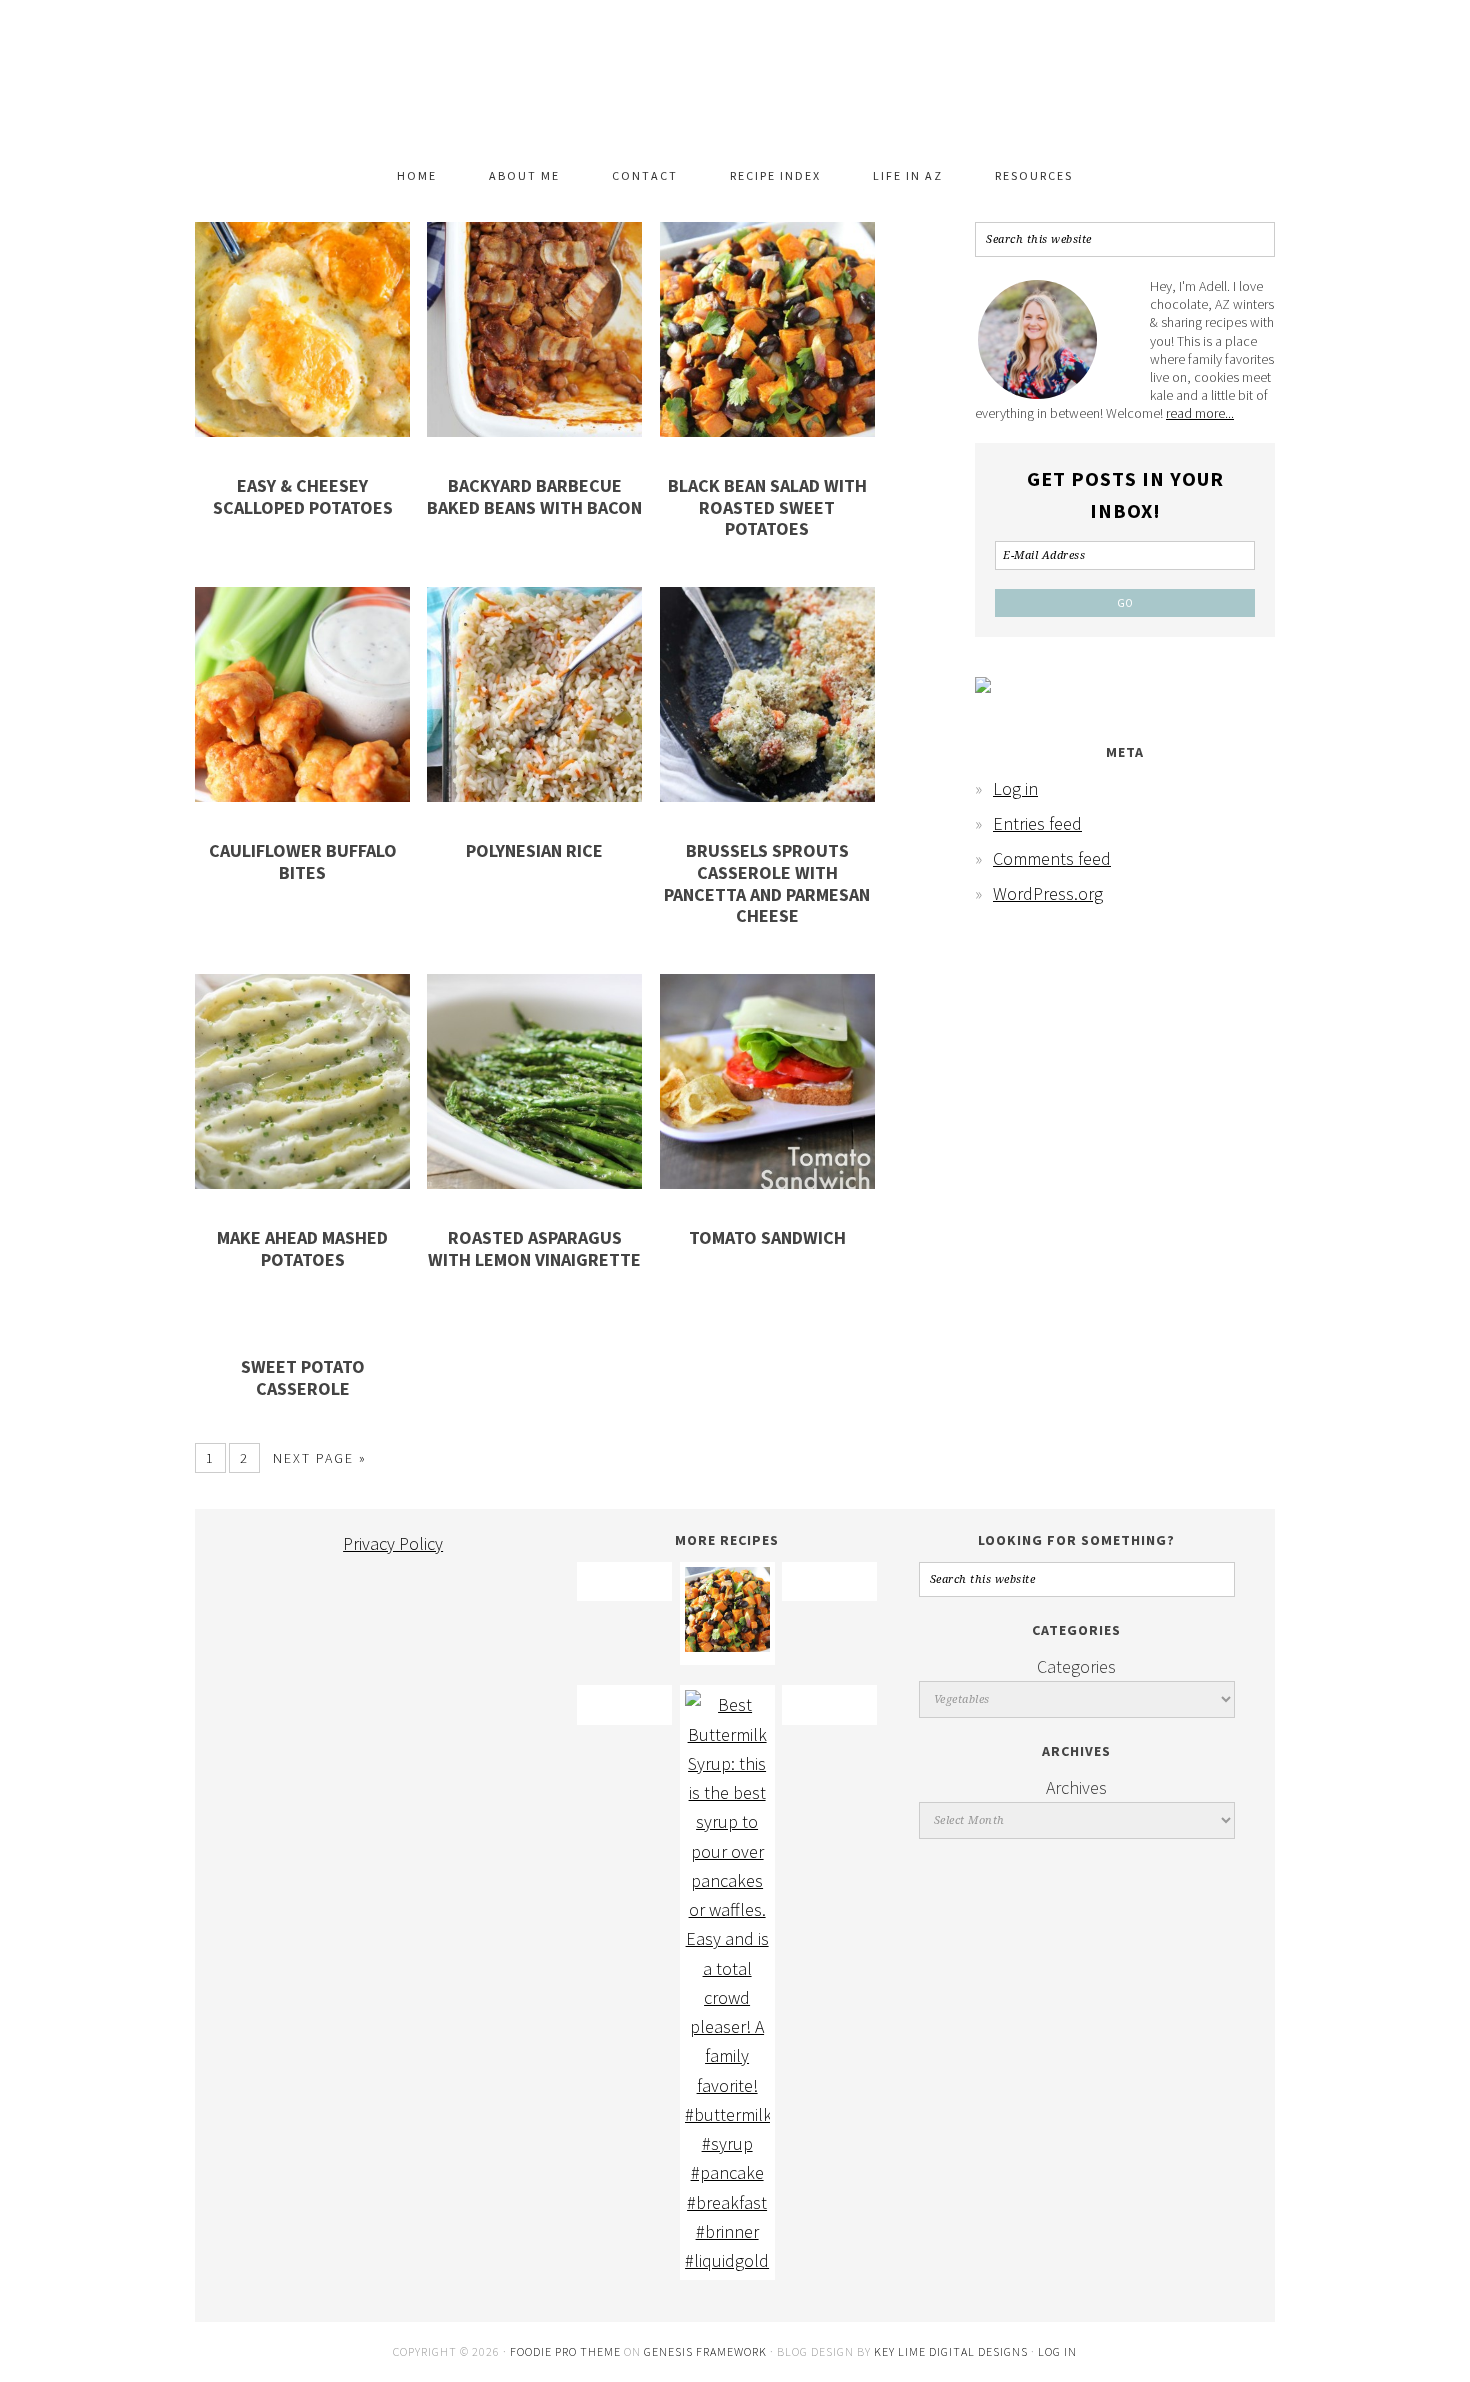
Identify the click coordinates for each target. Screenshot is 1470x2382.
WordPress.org (1048, 893)
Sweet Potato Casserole (303, 1377)
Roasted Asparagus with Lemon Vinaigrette (534, 1248)
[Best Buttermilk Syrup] (727, 2260)
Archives (1076, 1787)
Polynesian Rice (534, 850)
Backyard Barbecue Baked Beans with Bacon (534, 496)
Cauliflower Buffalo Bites (303, 861)
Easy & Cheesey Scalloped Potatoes (303, 496)
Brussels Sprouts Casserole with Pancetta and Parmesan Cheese (767, 883)
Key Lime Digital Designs (952, 2351)
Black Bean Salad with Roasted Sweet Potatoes (767, 507)
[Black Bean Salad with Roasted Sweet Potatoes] (727, 1645)
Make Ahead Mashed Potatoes (302, 1248)
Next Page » (320, 1458)
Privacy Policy (393, 1543)
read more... (1200, 413)
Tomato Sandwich (767, 1237)
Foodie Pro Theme (565, 2351)
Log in (1015, 788)
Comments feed (1052, 858)
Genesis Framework (705, 2351)
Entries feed (1037, 823)
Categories (1076, 1666)
